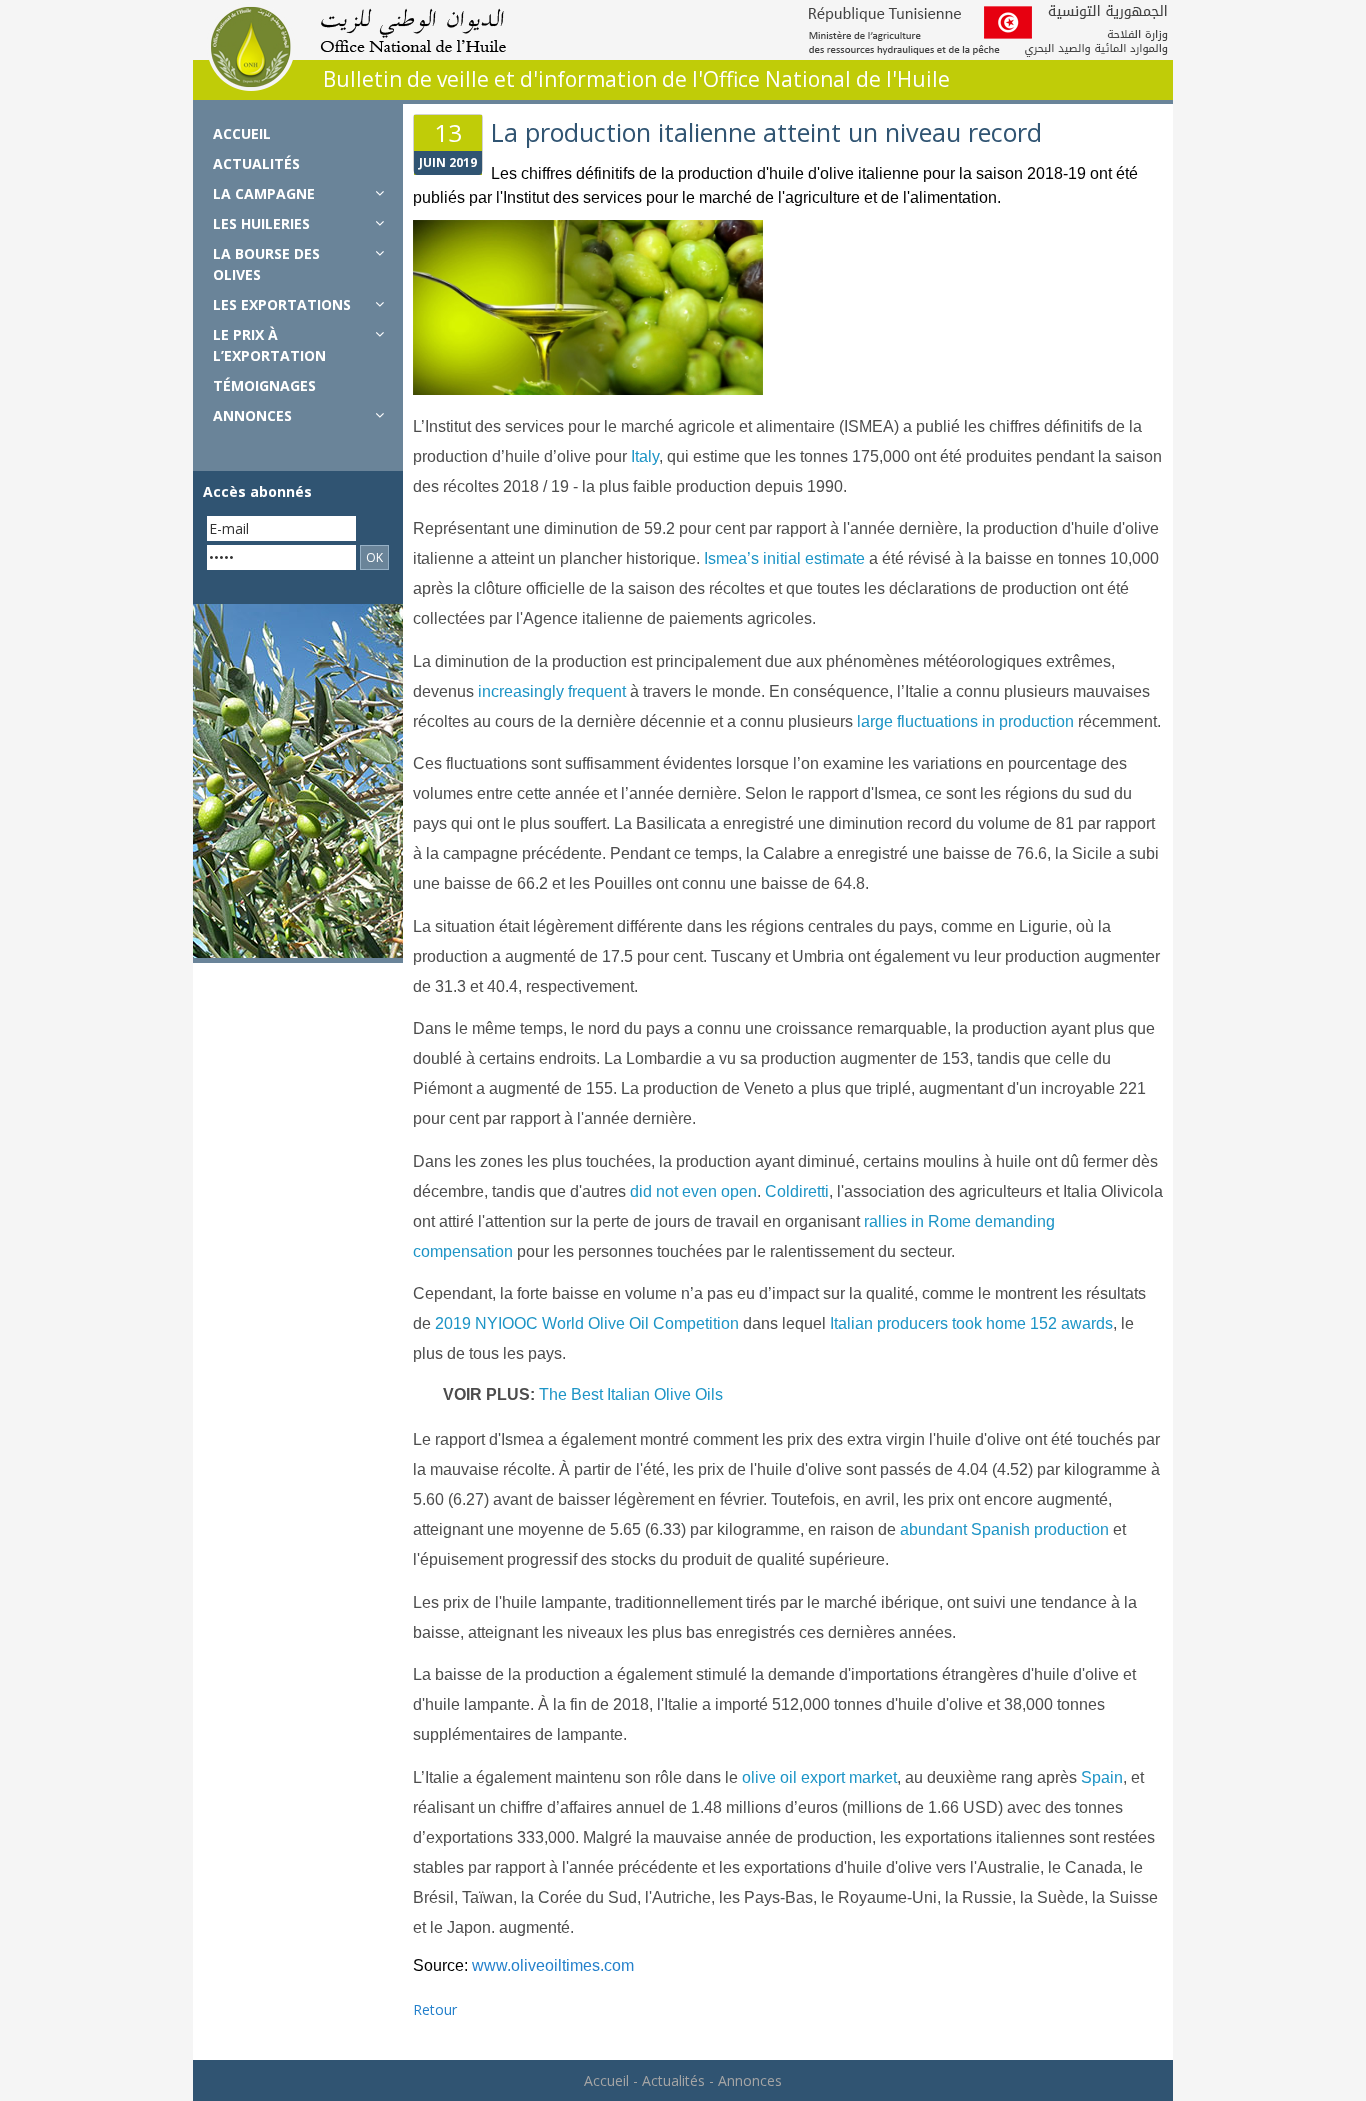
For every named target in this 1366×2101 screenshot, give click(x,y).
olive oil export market (819, 1777)
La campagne (264, 193)
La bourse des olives (266, 264)
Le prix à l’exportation (269, 345)
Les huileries (261, 223)
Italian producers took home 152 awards (971, 1323)
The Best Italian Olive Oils (631, 1394)
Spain (1102, 1777)
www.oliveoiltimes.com (553, 1965)
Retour (435, 2009)
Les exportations (282, 304)
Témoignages (264, 385)
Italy (645, 456)
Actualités (256, 163)
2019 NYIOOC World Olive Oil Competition (587, 1323)
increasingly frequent (552, 691)
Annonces (252, 415)
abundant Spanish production (1004, 1529)
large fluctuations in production (965, 721)
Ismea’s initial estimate (784, 558)
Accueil (242, 133)
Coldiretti (797, 1191)
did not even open (693, 1191)
